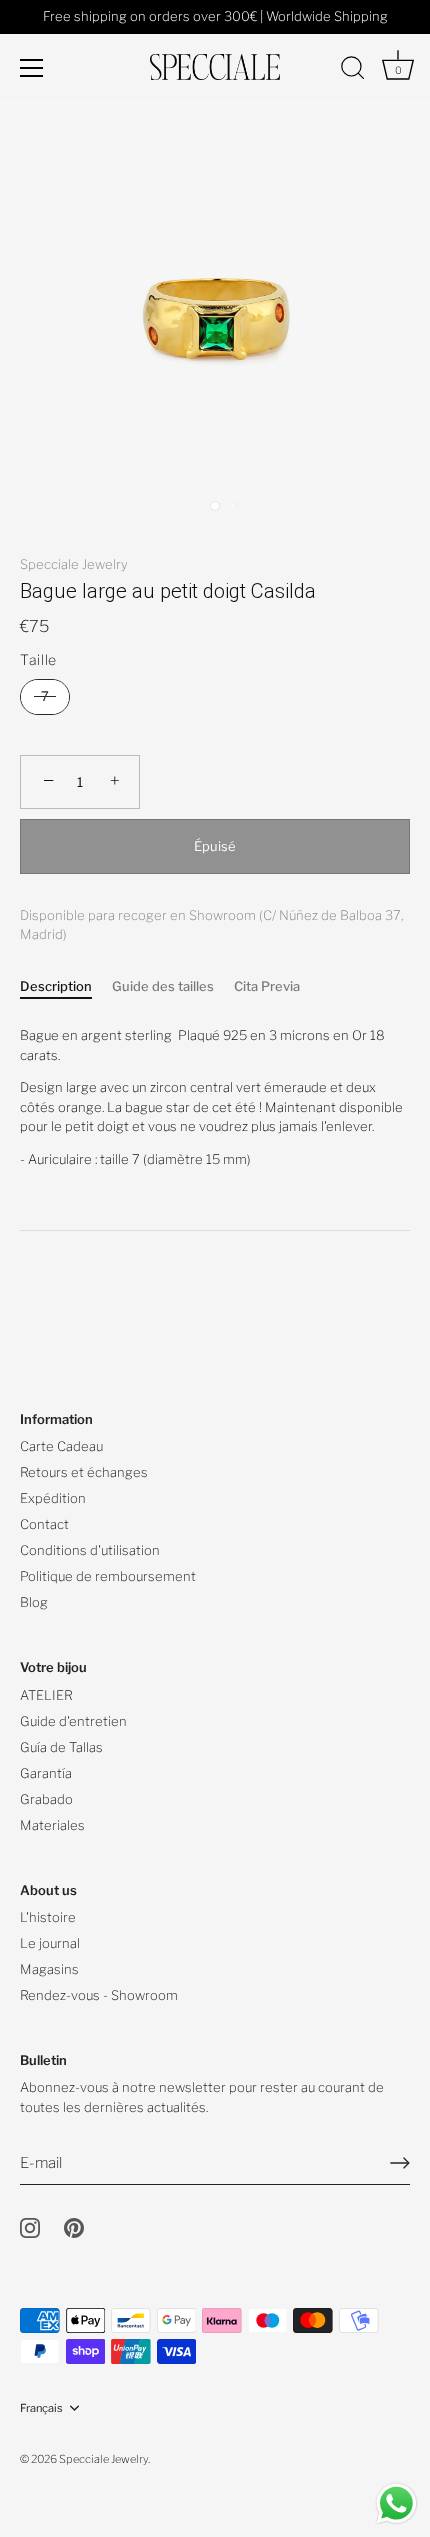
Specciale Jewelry (74, 564)
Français (41, 2408)
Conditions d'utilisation (90, 1550)
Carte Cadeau (61, 1446)
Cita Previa (267, 986)
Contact (44, 1524)
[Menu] (32, 68)
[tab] (66, 987)
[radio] (45, 697)
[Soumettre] (400, 2163)
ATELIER (46, 1695)
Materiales (52, 1825)
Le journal (50, 1943)
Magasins (49, 1969)
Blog (34, 1602)
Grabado (46, 1799)
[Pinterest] (74, 2227)
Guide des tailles (163, 986)
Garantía (46, 1773)
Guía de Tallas (61, 1747)
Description (56, 986)
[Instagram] (30, 2227)
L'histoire (48, 1917)
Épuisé (215, 846)
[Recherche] (353, 71)
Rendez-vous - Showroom (99, 1995)
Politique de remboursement (108, 1576)
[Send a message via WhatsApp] (396, 2503)
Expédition (53, 1498)
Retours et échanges (84, 1472)
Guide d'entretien (73, 1721)
